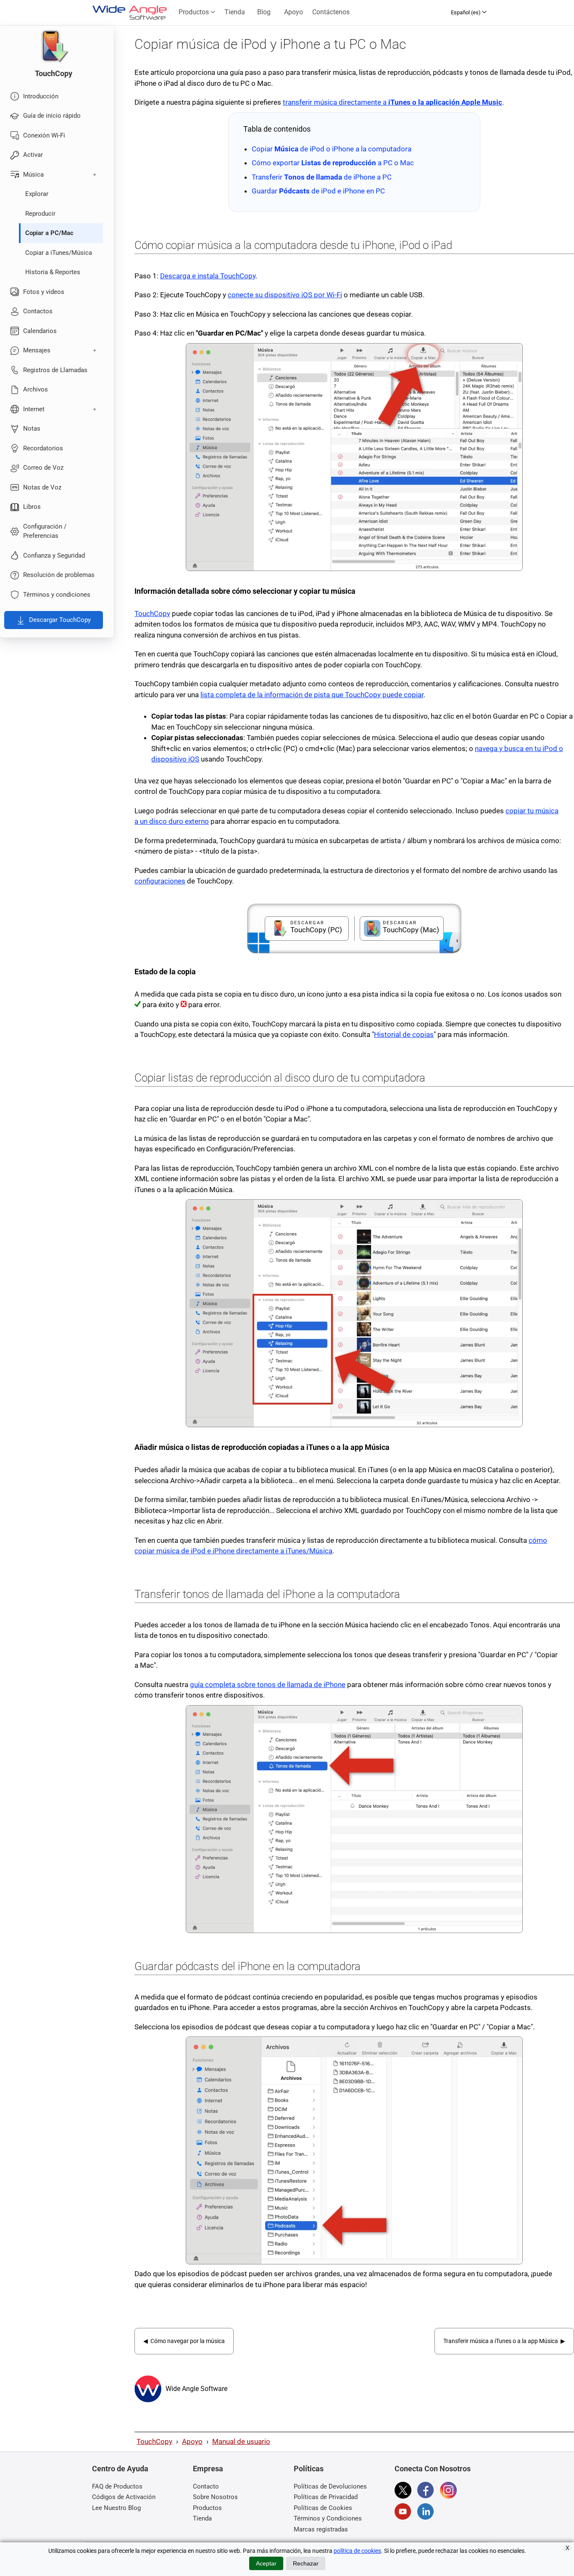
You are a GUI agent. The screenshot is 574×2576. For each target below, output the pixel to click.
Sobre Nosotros (215, 2497)
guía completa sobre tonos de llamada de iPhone (268, 1685)
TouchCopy (152, 614)
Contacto (206, 2486)
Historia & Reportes (53, 272)
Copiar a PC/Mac (49, 233)
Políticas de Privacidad (326, 2497)
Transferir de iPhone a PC (322, 177)
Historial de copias (404, 1034)
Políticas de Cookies (323, 2508)
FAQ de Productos (117, 2486)
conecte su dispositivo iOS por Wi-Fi (285, 295)
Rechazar (306, 2563)
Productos (195, 12)
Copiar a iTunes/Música (59, 253)
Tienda (235, 12)
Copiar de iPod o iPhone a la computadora (332, 149)
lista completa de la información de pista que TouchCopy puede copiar (312, 695)
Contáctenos (331, 12)
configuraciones (160, 881)
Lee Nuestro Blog (116, 2508)
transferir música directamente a (392, 102)
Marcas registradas (321, 2529)
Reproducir (40, 214)
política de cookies (357, 2551)
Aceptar (266, 2563)
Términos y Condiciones (328, 2518)
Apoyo (294, 12)
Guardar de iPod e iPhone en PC (318, 191)
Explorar (37, 194)
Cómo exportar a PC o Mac (333, 163)
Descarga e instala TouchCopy (208, 276)
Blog (264, 12)
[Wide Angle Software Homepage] (148, 2389)
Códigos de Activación (124, 2497)
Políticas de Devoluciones (330, 2486)
